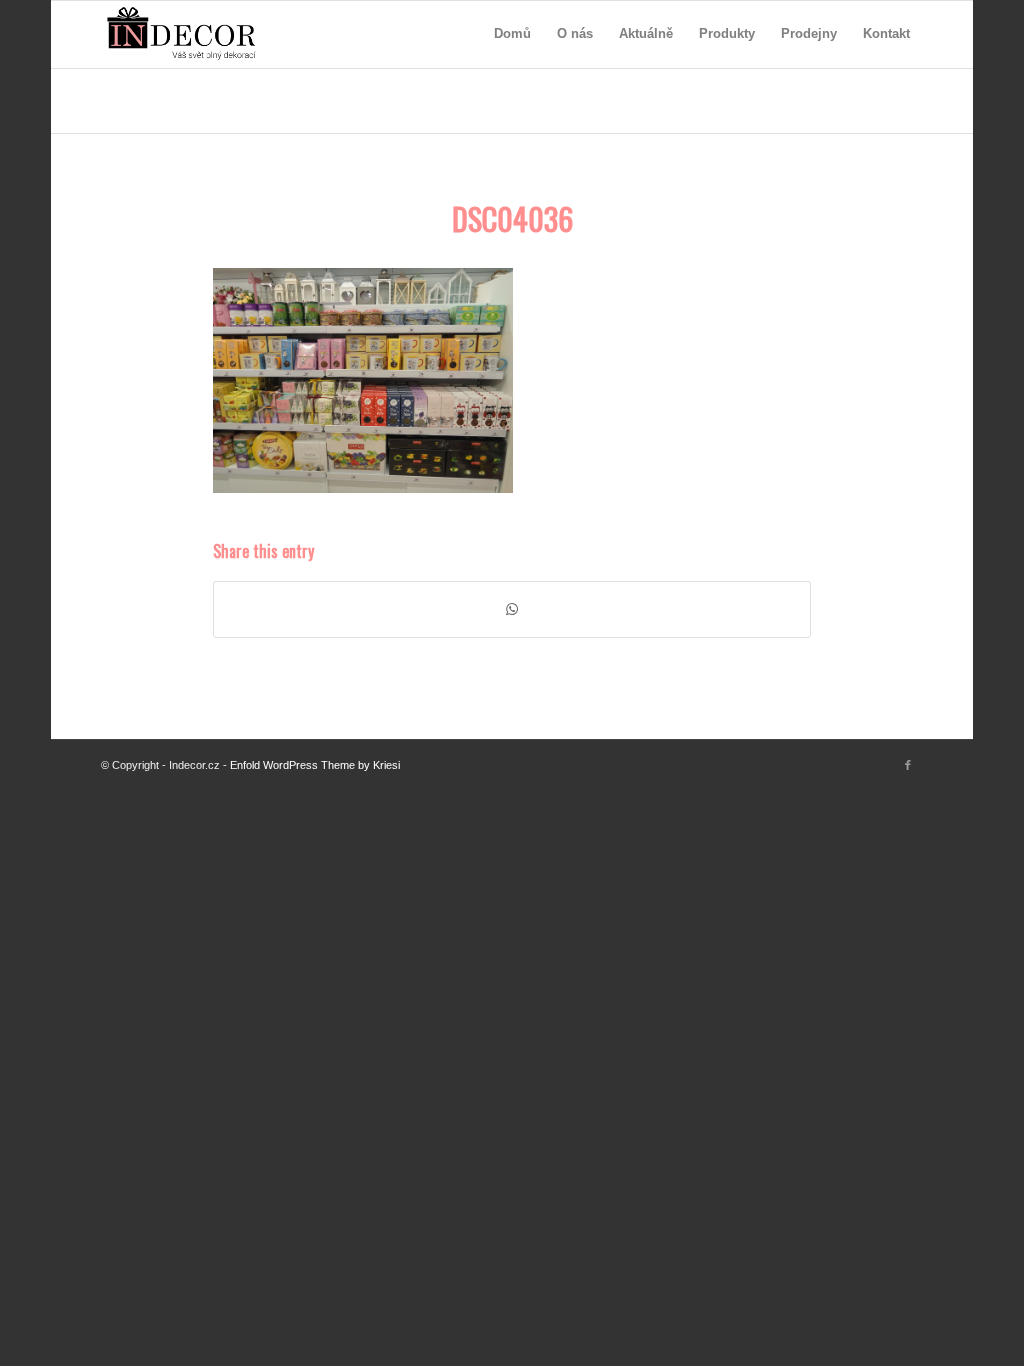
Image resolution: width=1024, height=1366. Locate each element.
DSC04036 (512, 218)
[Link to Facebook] (908, 765)
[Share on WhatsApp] (512, 609)
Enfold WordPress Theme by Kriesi (315, 765)
